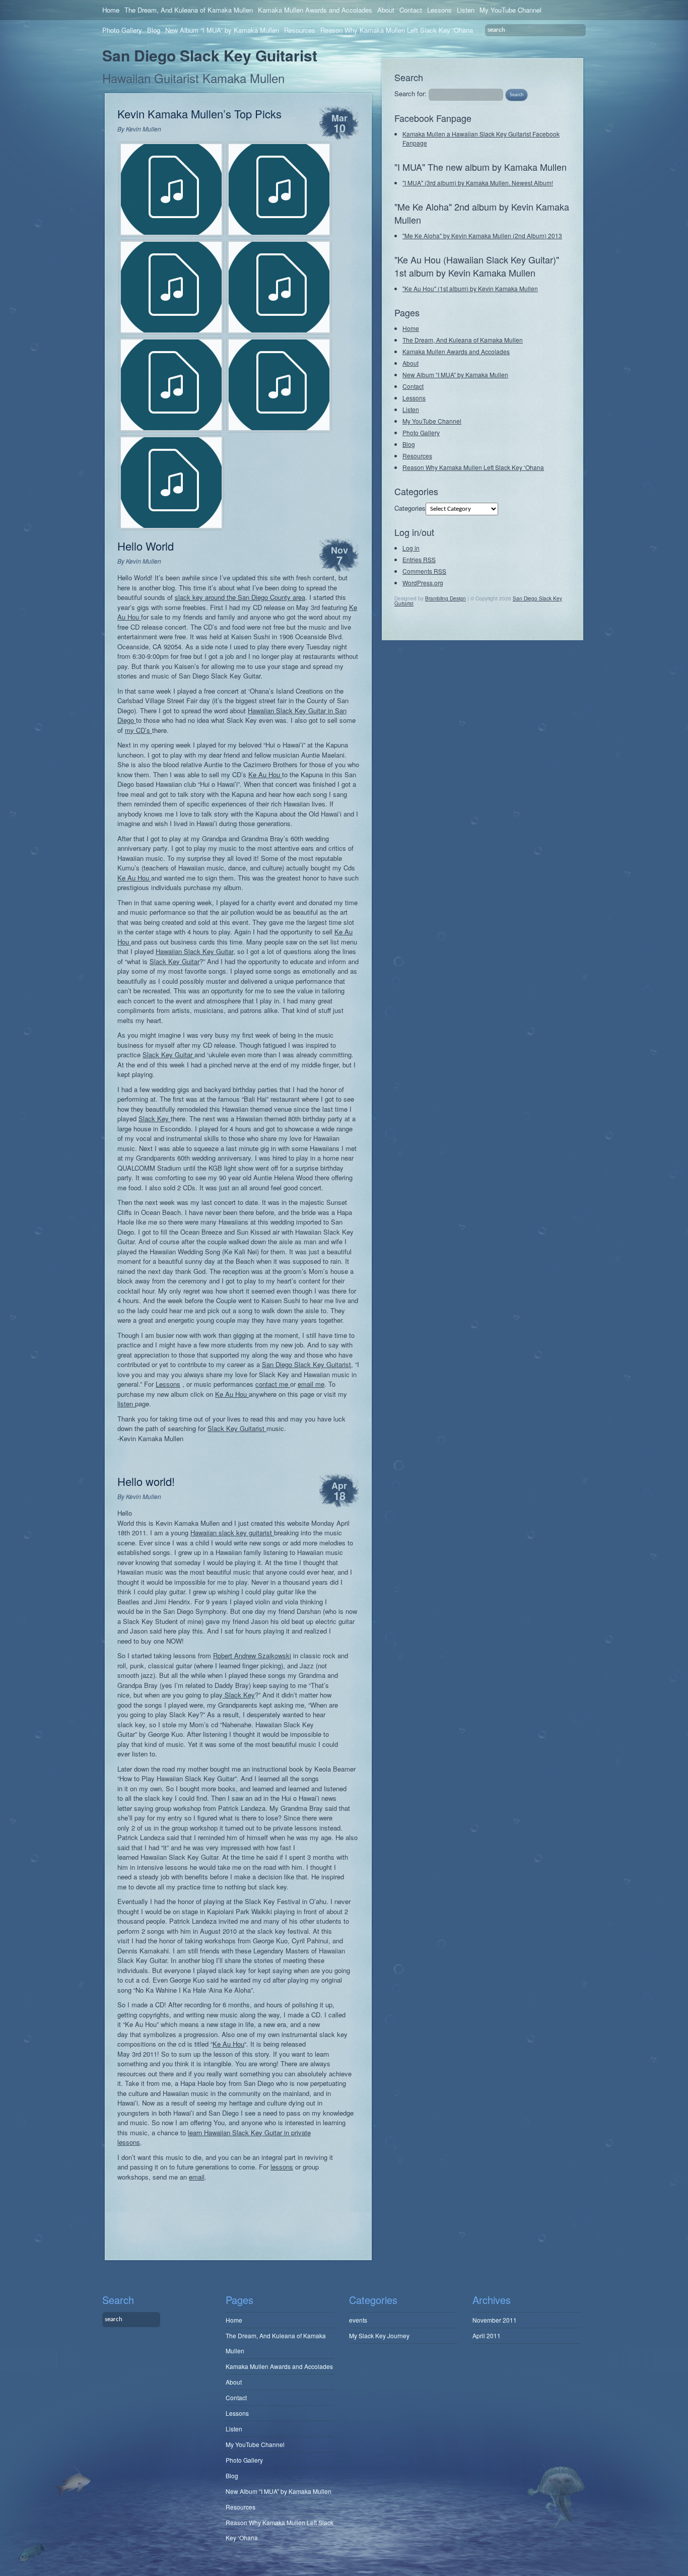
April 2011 (487, 2335)
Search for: (410, 93)
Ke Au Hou (265, 774)
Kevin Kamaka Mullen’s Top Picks (199, 114)
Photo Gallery (122, 30)
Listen (466, 10)
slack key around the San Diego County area (240, 597)
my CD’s (139, 730)
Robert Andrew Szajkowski (252, 1655)
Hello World (146, 546)
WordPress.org (423, 583)
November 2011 (495, 2320)
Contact (411, 10)
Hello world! (146, 1481)
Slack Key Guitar (175, 961)
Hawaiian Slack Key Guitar (194, 951)
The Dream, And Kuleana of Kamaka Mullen (189, 10)
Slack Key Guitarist (237, 1428)
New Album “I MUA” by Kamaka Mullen (222, 30)
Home (111, 10)
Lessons (439, 10)
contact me (273, 1384)
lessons (282, 2167)
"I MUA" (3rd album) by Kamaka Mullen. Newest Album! (478, 183)
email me (311, 1384)
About (386, 10)
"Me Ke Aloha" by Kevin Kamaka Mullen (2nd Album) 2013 (482, 235)
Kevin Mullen (144, 129)
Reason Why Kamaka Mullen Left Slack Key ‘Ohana (397, 30)
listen (126, 1404)
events (358, 2320)
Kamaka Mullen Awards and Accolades (315, 10)
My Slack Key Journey (379, 2335)
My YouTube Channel (510, 10)
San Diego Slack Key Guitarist (210, 55)
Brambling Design (445, 598)
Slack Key (155, 1118)
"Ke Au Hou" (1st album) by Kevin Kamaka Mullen (470, 288)
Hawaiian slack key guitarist (232, 1533)
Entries (419, 559)
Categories (410, 508)
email (197, 2177)
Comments (424, 571)
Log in (411, 548)
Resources (300, 30)
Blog (154, 30)
